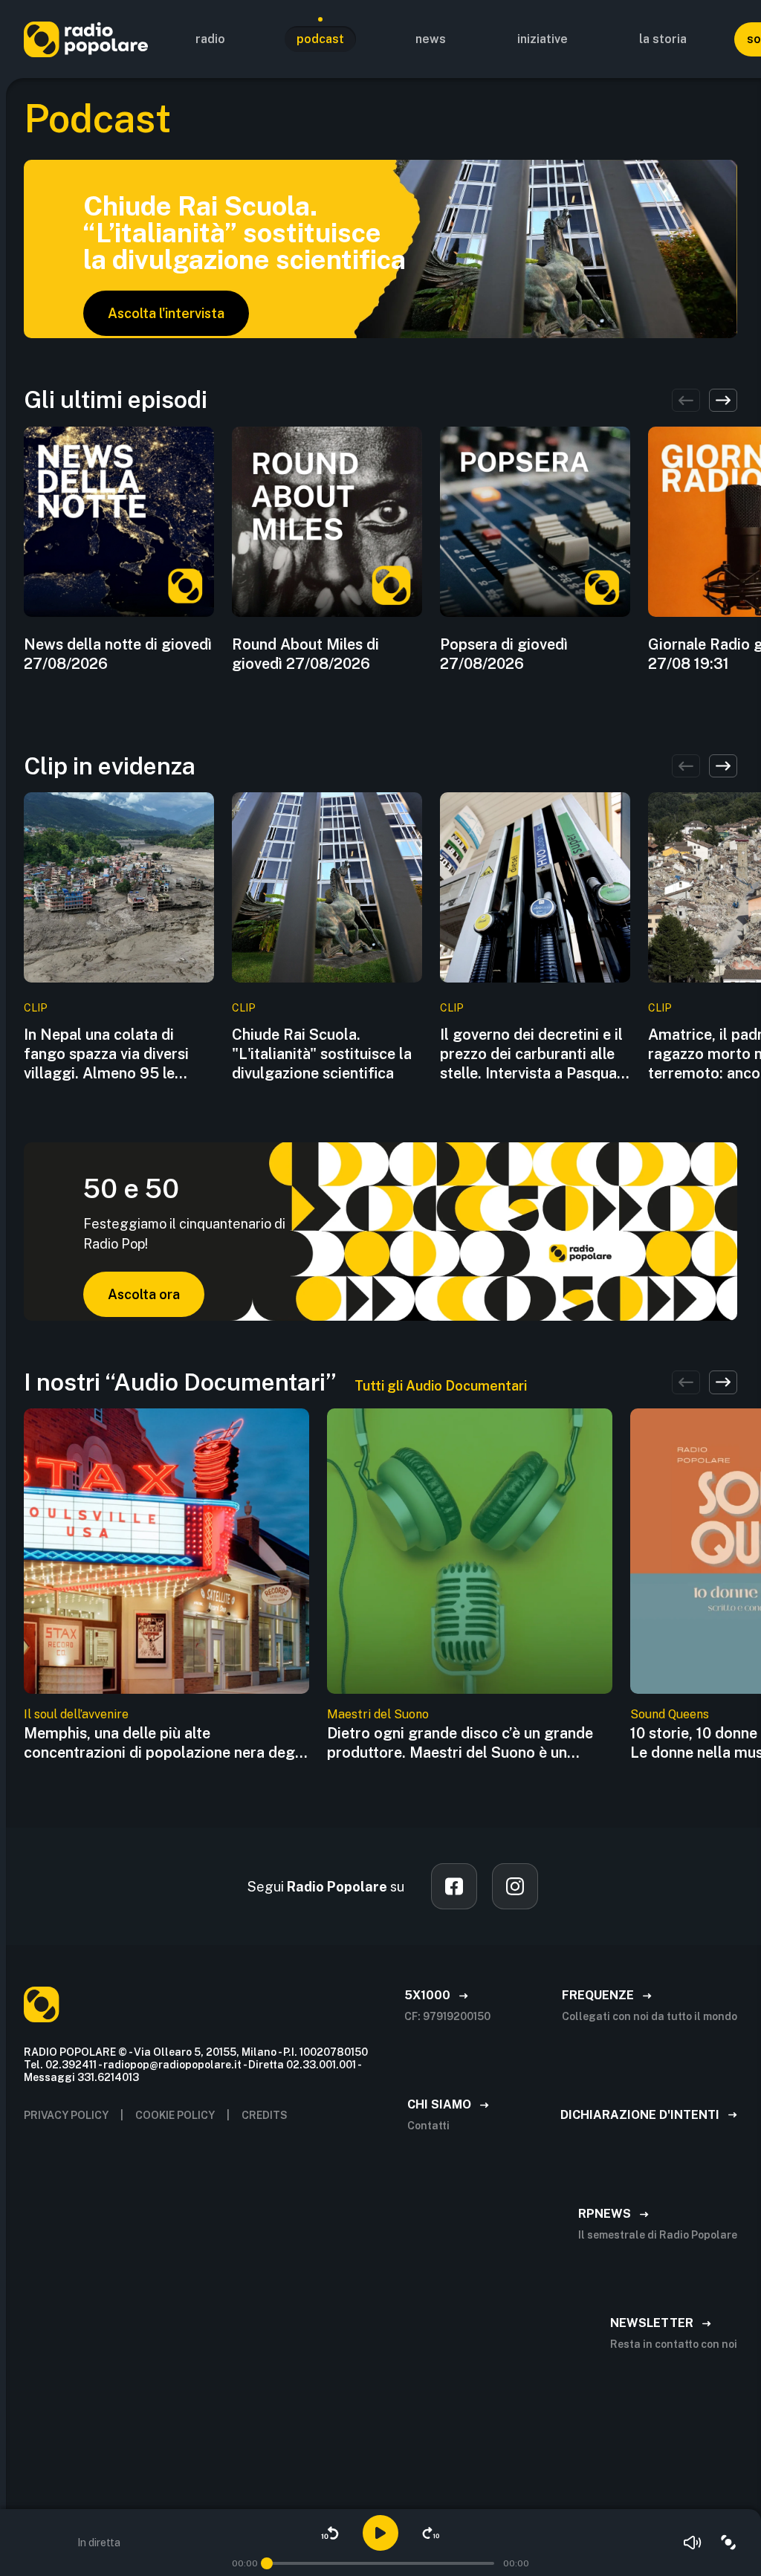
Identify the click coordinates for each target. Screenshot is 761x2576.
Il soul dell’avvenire (76, 1714)
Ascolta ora (144, 1294)
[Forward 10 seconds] (431, 2533)
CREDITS (265, 2115)
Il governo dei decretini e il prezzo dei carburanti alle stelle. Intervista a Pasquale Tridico (534, 1054)
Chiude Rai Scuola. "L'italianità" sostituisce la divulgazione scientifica (322, 1054)
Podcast (320, 39)
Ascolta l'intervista (166, 313)
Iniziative (543, 39)
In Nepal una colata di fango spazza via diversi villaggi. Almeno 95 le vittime (106, 1054)
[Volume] (693, 2543)
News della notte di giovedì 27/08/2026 (118, 654)
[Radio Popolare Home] (86, 39)
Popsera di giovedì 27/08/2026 (504, 654)
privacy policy (66, 2115)
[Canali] (728, 2543)
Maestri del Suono (378, 1714)
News (431, 39)
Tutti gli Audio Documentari (441, 1386)
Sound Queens (670, 1714)
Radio (210, 39)
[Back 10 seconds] (330, 2533)
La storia (663, 39)
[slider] (267, 2563)
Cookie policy (175, 2115)
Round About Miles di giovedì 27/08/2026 (305, 654)
